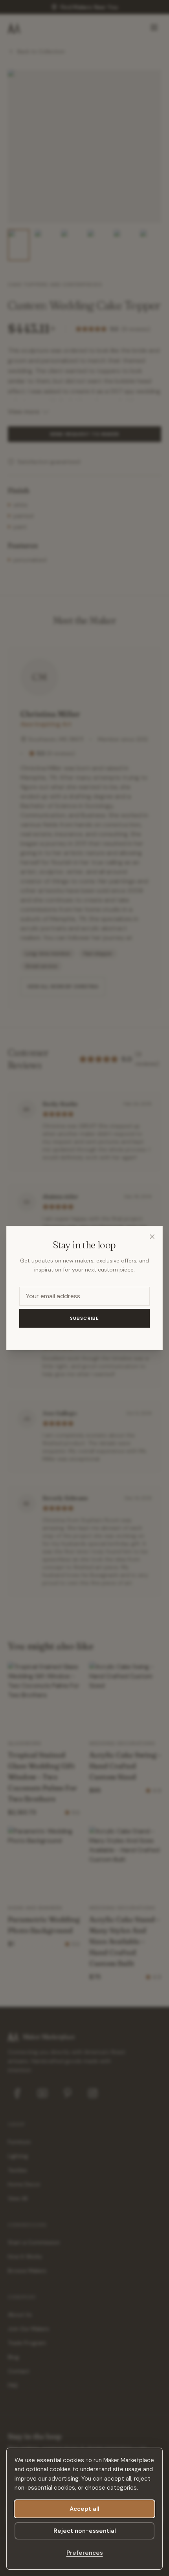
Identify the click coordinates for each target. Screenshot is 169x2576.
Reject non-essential (85, 2531)
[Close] (152, 1237)
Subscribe (85, 1318)
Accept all (84, 2509)
